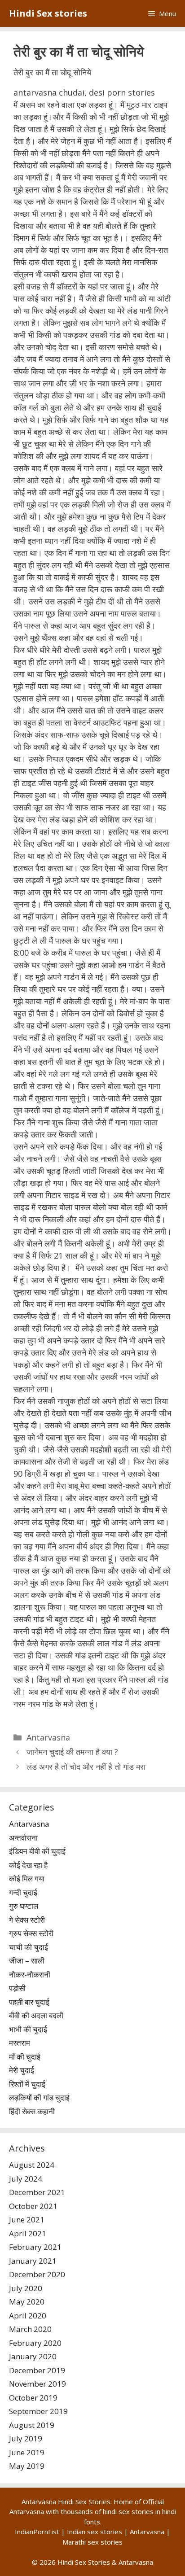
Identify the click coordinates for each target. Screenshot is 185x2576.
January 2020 (33, 2356)
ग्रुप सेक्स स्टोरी (31, 1933)
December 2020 (37, 2274)
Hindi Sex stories (48, 13)
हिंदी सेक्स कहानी (32, 2111)
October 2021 (33, 2206)
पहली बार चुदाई (29, 2002)
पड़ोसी (17, 1988)
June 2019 (27, 2452)
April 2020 (28, 2316)
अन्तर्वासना (23, 1838)
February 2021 (35, 2247)
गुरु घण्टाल (24, 1906)
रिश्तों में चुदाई (27, 2084)
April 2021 (28, 2233)
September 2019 (38, 2411)
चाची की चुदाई (29, 1947)
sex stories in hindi (147, 2511)
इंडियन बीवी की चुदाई (37, 1851)
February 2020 (35, 2343)
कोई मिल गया (27, 1878)
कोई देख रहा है (28, 1865)
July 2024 (26, 2179)
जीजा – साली (27, 1961)
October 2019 (33, 2398)
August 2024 (32, 2165)
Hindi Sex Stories (84, 2562)
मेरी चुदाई (22, 2070)
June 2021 (27, 2220)
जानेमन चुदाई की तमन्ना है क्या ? (72, 1752)
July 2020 (26, 2288)
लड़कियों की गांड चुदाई (39, 2097)
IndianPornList (37, 2532)
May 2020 (27, 2302)
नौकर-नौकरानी (30, 1975)
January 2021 (33, 2261)
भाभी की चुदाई (28, 2029)
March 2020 (30, 2329)
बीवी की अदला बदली (36, 2015)
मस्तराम (20, 2043)
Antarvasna (48, 1737)
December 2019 (37, 2370)
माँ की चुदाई (25, 2057)
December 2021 (37, 2192)
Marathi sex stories (92, 2542)
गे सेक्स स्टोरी (27, 1920)
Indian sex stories (95, 2532)
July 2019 (26, 2438)
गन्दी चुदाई (23, 1892)
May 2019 (27, 2466)
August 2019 (32, 2425)
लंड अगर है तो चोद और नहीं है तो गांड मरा (86, 1767)
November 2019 (37, 2384)
